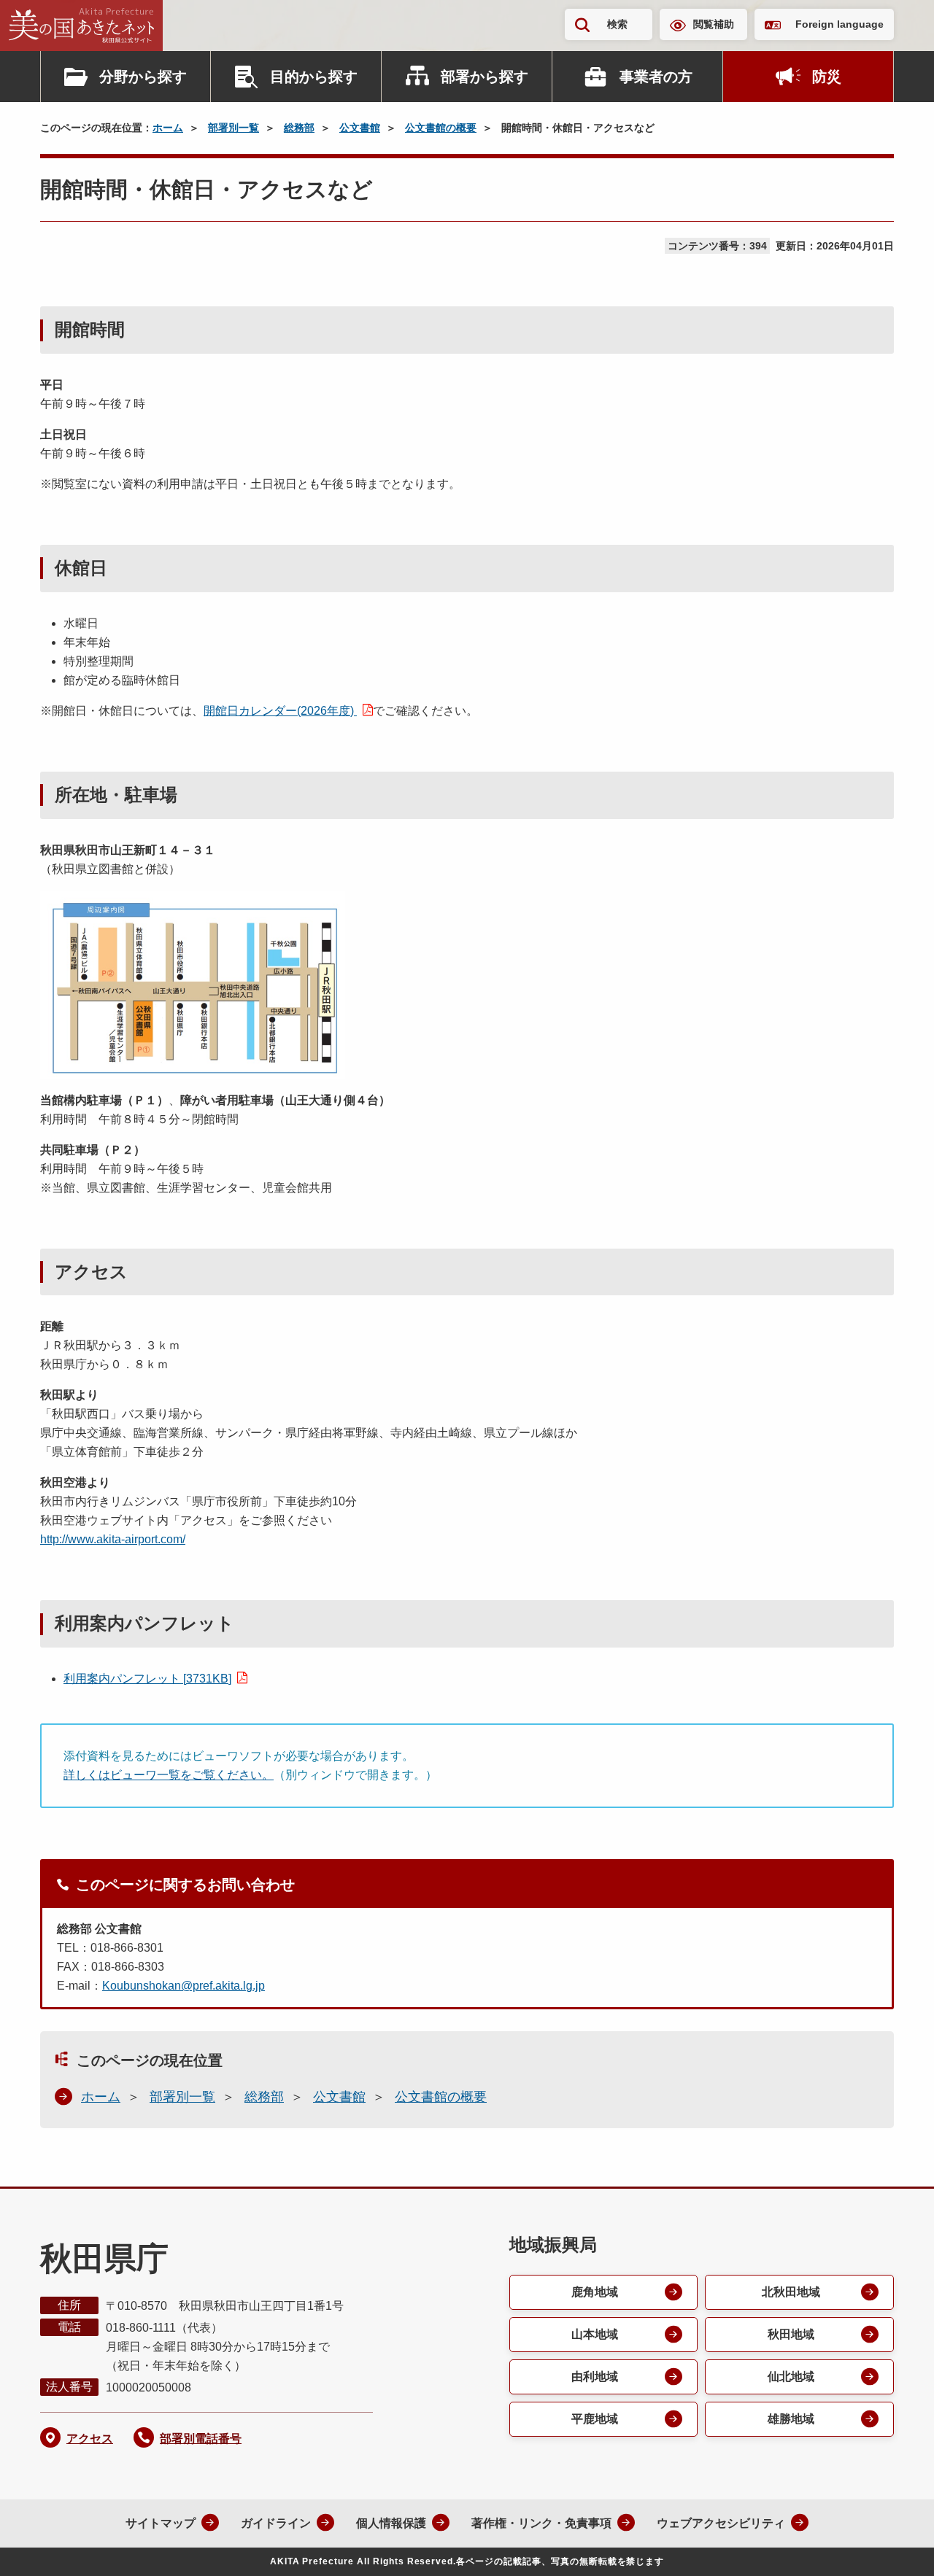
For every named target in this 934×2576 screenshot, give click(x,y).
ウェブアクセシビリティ (721, 2523)
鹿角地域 (595, 2292)
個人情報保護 (391, 2523)
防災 (827, 77)
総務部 (299, 128)
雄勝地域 (791, 2419)
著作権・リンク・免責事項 (541, 2523)
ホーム (168, 128)
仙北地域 (791, 2377)
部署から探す (485, 77)
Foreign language (840, 24)
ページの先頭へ (894, 2545)
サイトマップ (161, 2523)
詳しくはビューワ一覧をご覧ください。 (169, 1775)
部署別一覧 (233, 128)
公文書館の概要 (441, 128)
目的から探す (314, 77)
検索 (617, 24)
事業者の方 (656, 77)
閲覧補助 (714, 24)
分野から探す (143, 77)
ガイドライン (276, 2523)
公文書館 (360, 128)
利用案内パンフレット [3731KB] (147, 1679)
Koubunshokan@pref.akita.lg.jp (184, 1986)
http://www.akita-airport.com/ (113, 1539)
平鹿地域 (595, 2419)
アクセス (90, 2439)
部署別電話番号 (201, 2439)
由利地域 (595, 2377)
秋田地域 (791, 2334)
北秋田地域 (791, 2292)
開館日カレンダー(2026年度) (280, 711)
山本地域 (595, 2334)
